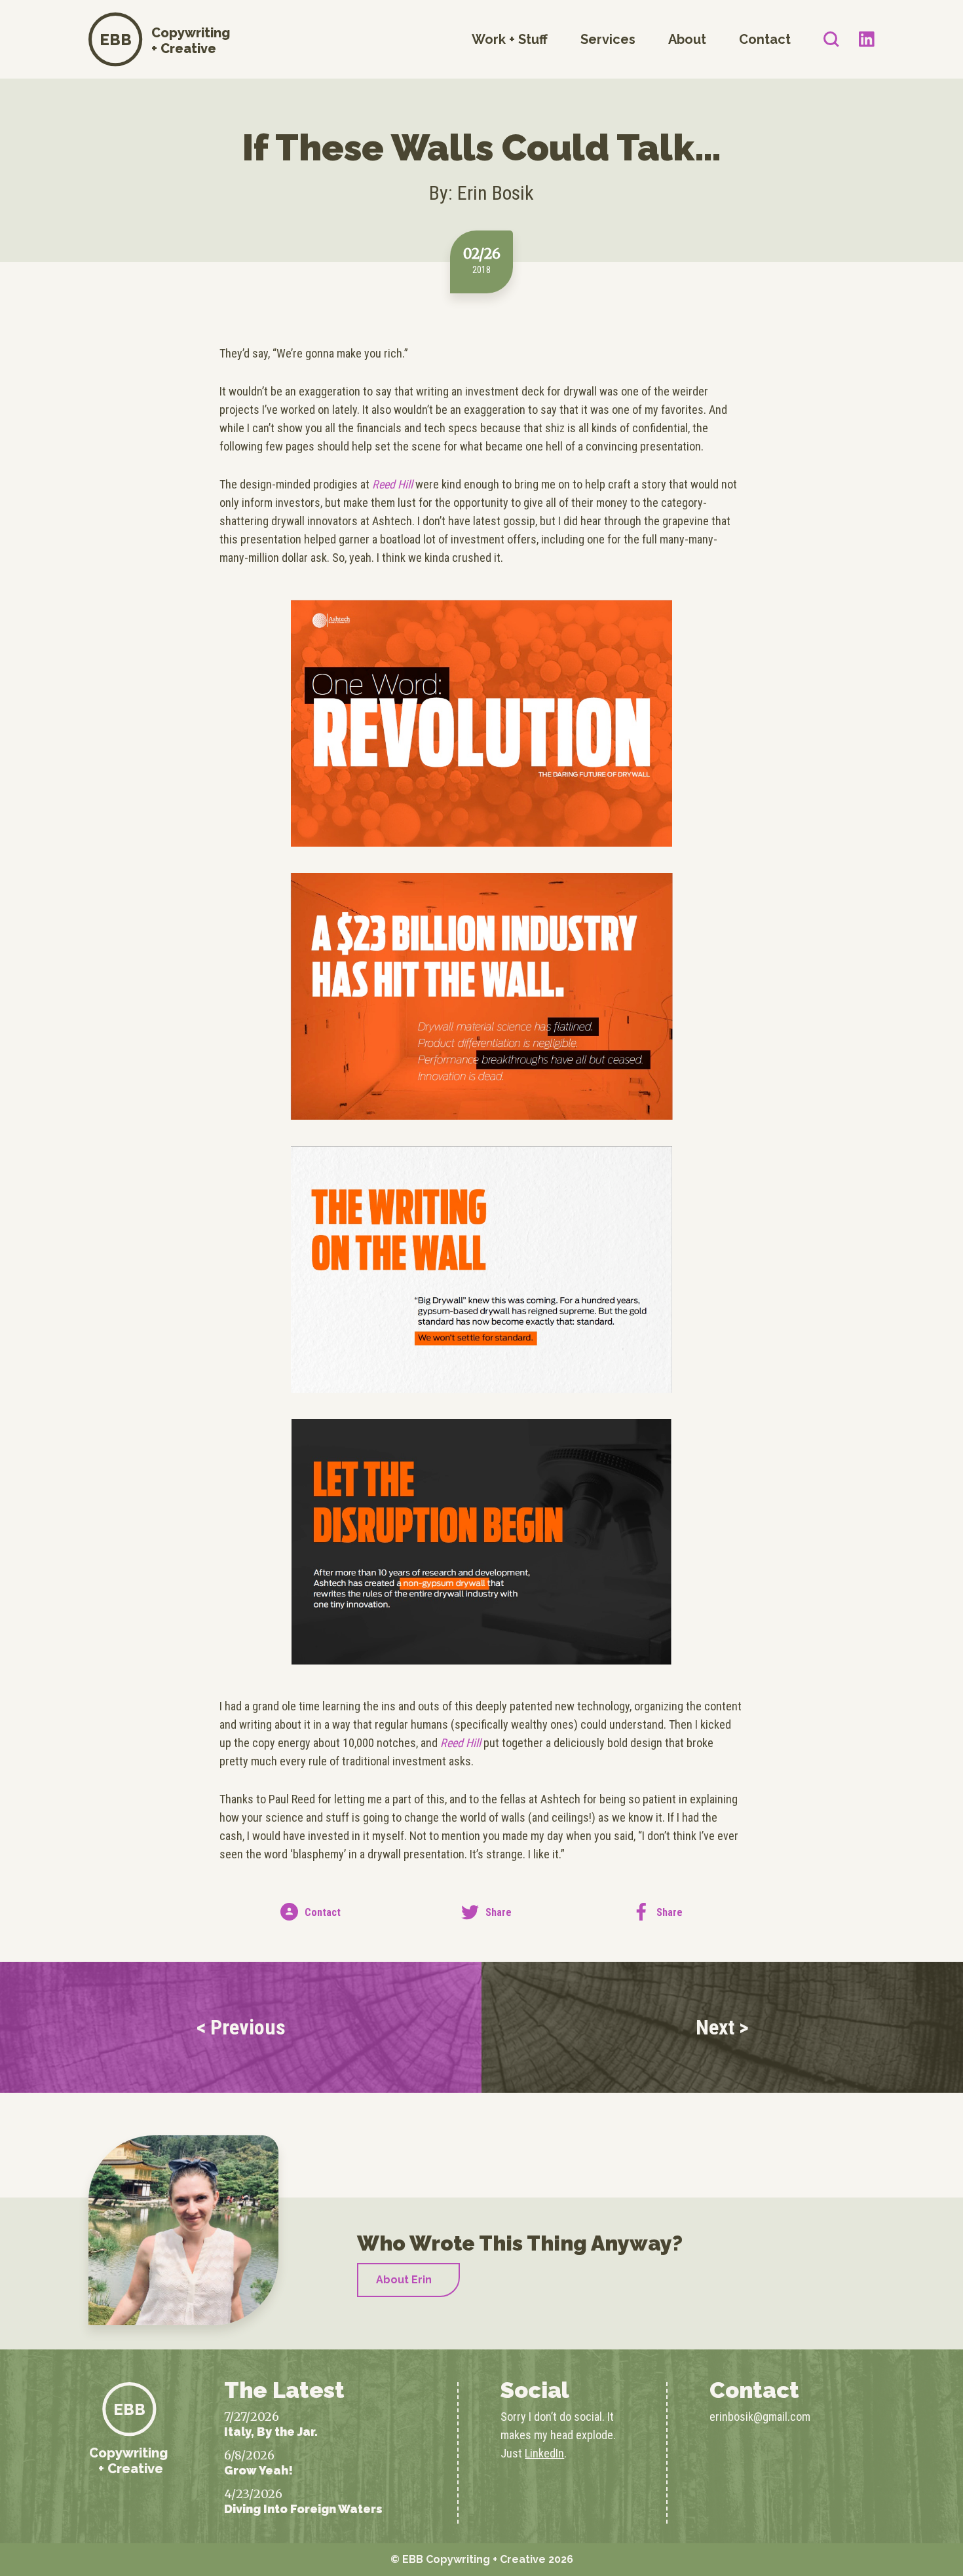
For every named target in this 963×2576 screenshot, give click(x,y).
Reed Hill (391, 484)
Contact (765, 39)
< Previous (241, 2027)
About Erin (404, 2280)
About (687, 39)
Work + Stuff (510, 39)
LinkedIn (544, 2453)
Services (608, 39)
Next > (722, 2027)
